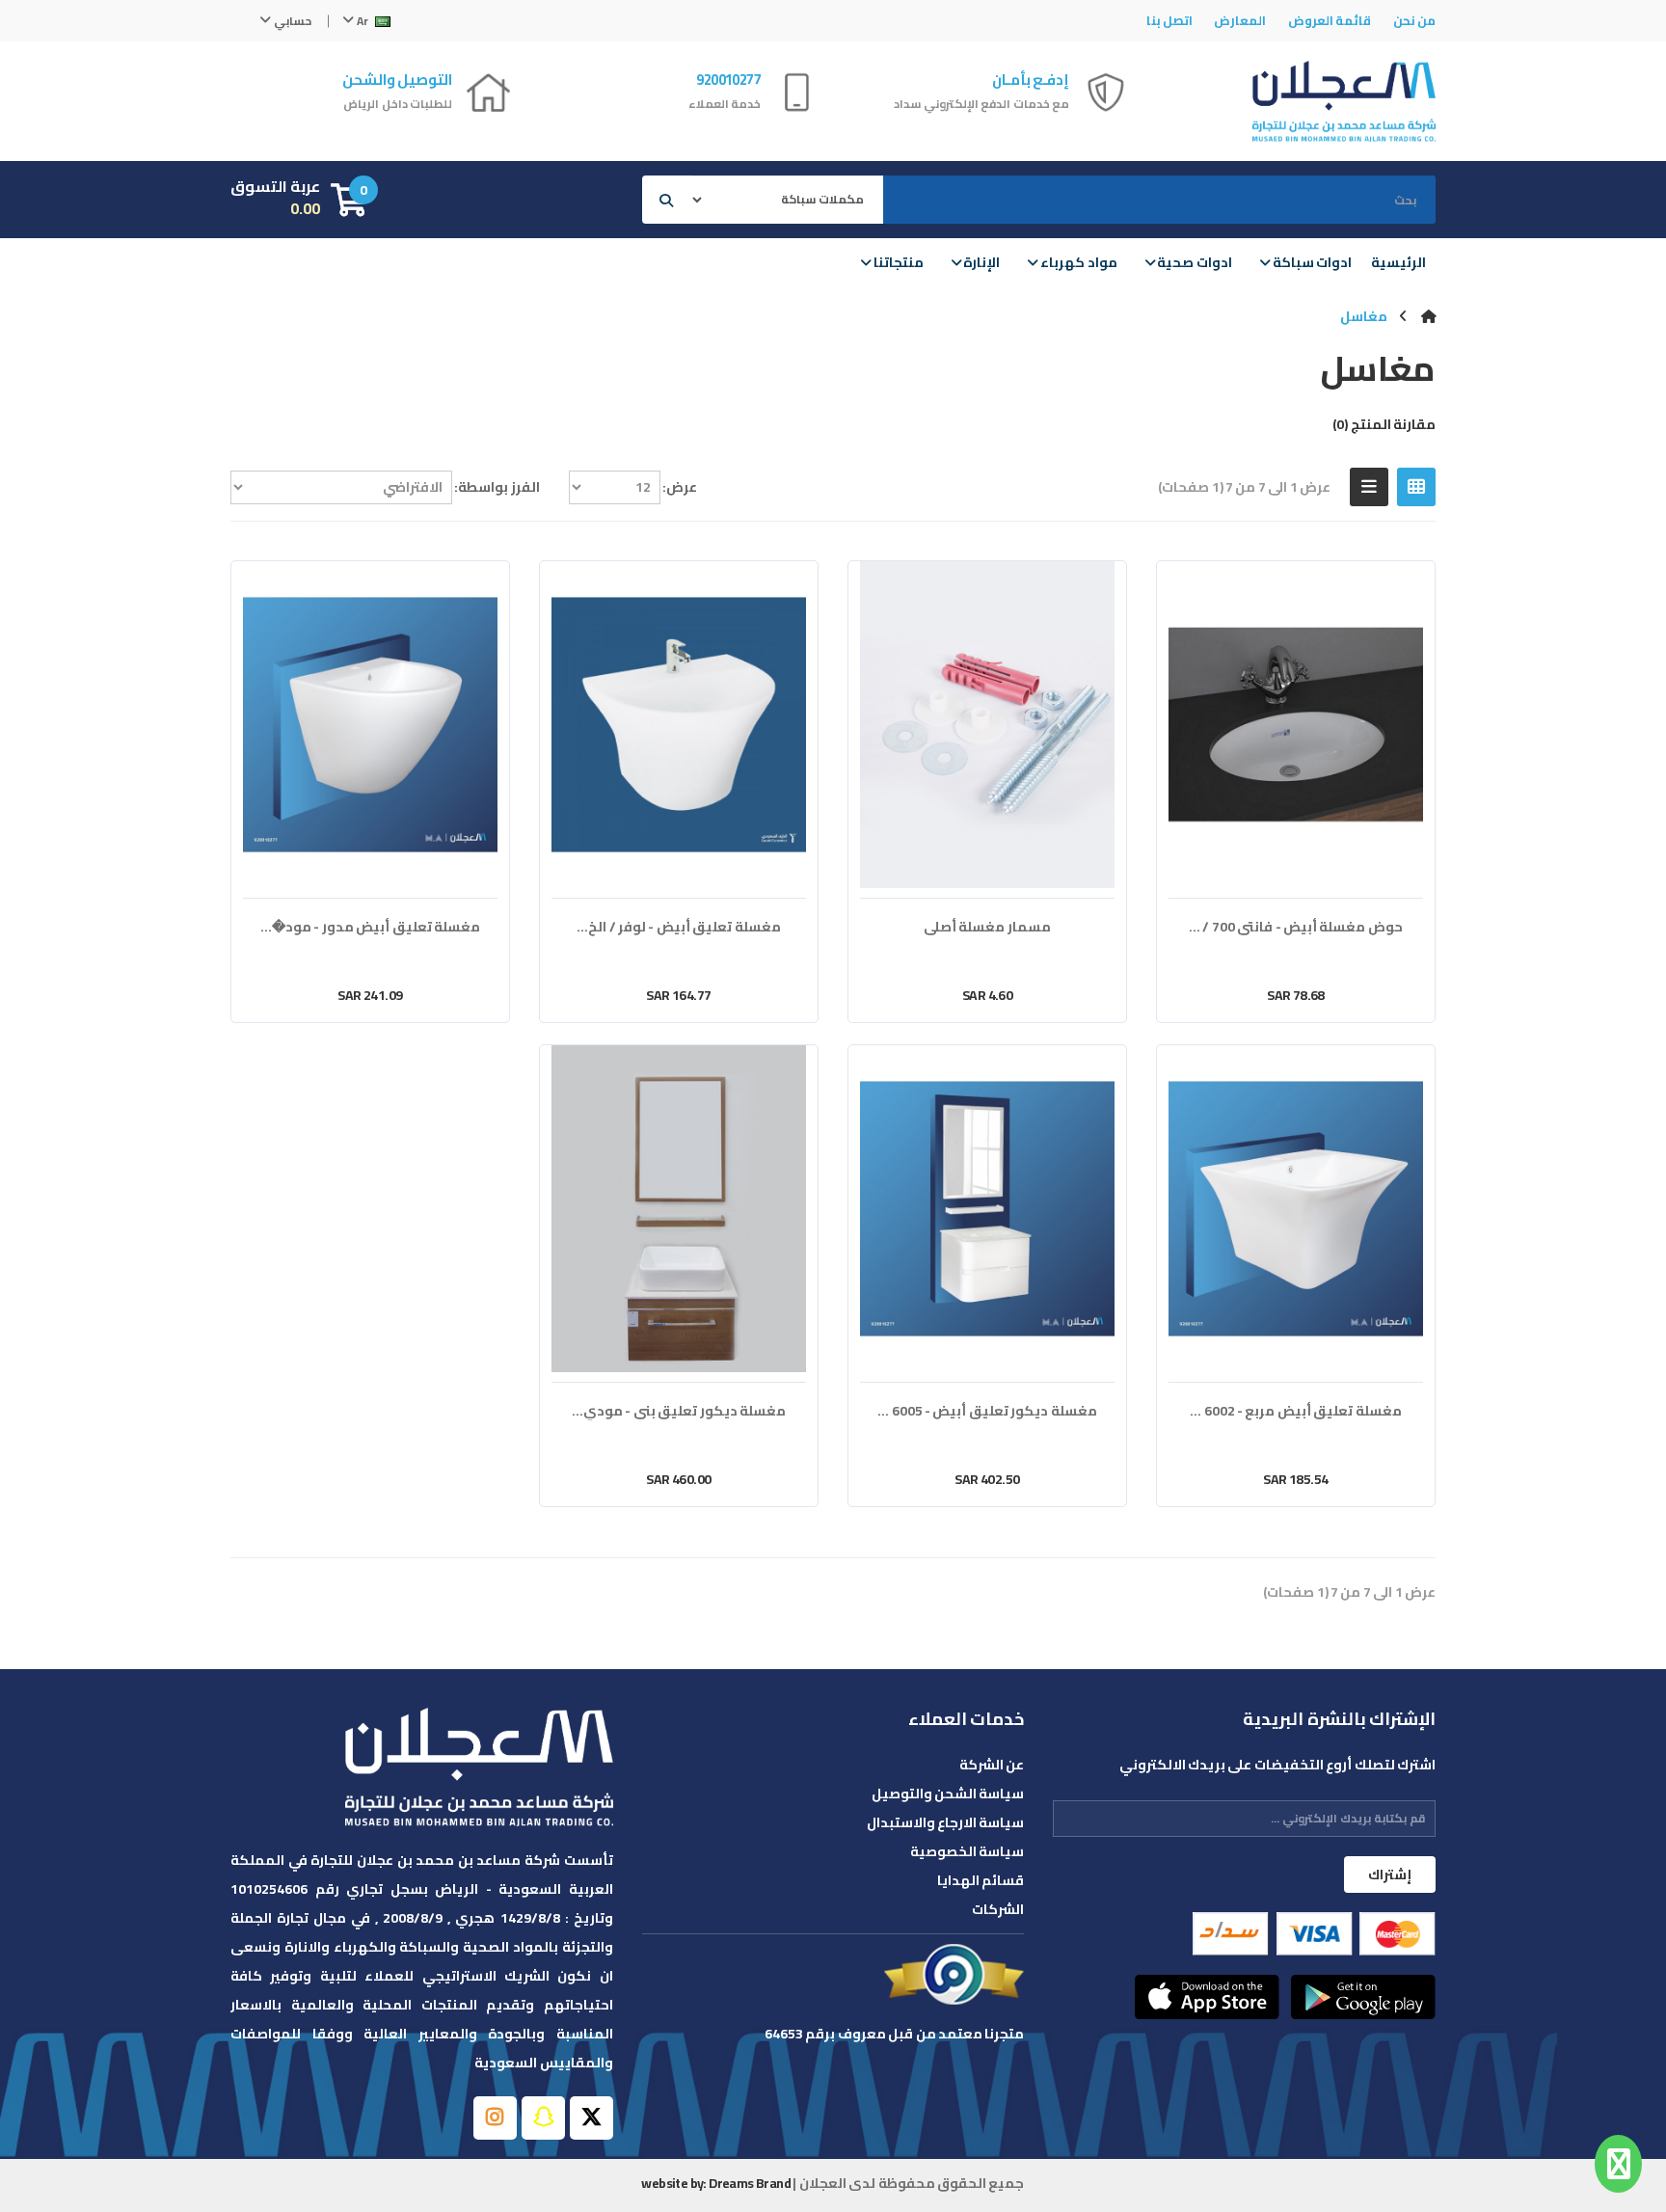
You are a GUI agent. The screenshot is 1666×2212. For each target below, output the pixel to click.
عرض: (680, 487)
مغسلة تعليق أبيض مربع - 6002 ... (1295, 1411)
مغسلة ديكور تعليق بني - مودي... (679, 1411)
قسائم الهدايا (981, 1880)
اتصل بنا (1169, 20)
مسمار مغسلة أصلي (987, 927)
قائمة (1369, 487)
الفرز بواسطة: (497, 487)
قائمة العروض (1330, 20)
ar (363, 21)
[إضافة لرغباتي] (1379, 996)
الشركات (998, 1909)
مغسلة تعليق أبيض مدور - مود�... (370, 927)
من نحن (1414, 20)
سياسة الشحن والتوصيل (948, 1794)
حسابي (291, 21)
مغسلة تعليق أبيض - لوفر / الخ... (678, 927)
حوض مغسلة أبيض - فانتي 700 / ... (1296, 927)
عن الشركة (992, 1765)
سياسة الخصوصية (967, 1851)
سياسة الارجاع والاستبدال (946, 1822)
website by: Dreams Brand (716, 2183)
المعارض (1240, 20)
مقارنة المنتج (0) (1384, 424)
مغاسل (1364, 316)
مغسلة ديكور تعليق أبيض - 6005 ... (987, 1411)
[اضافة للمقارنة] (1347, 996)
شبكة (1416, 487)
